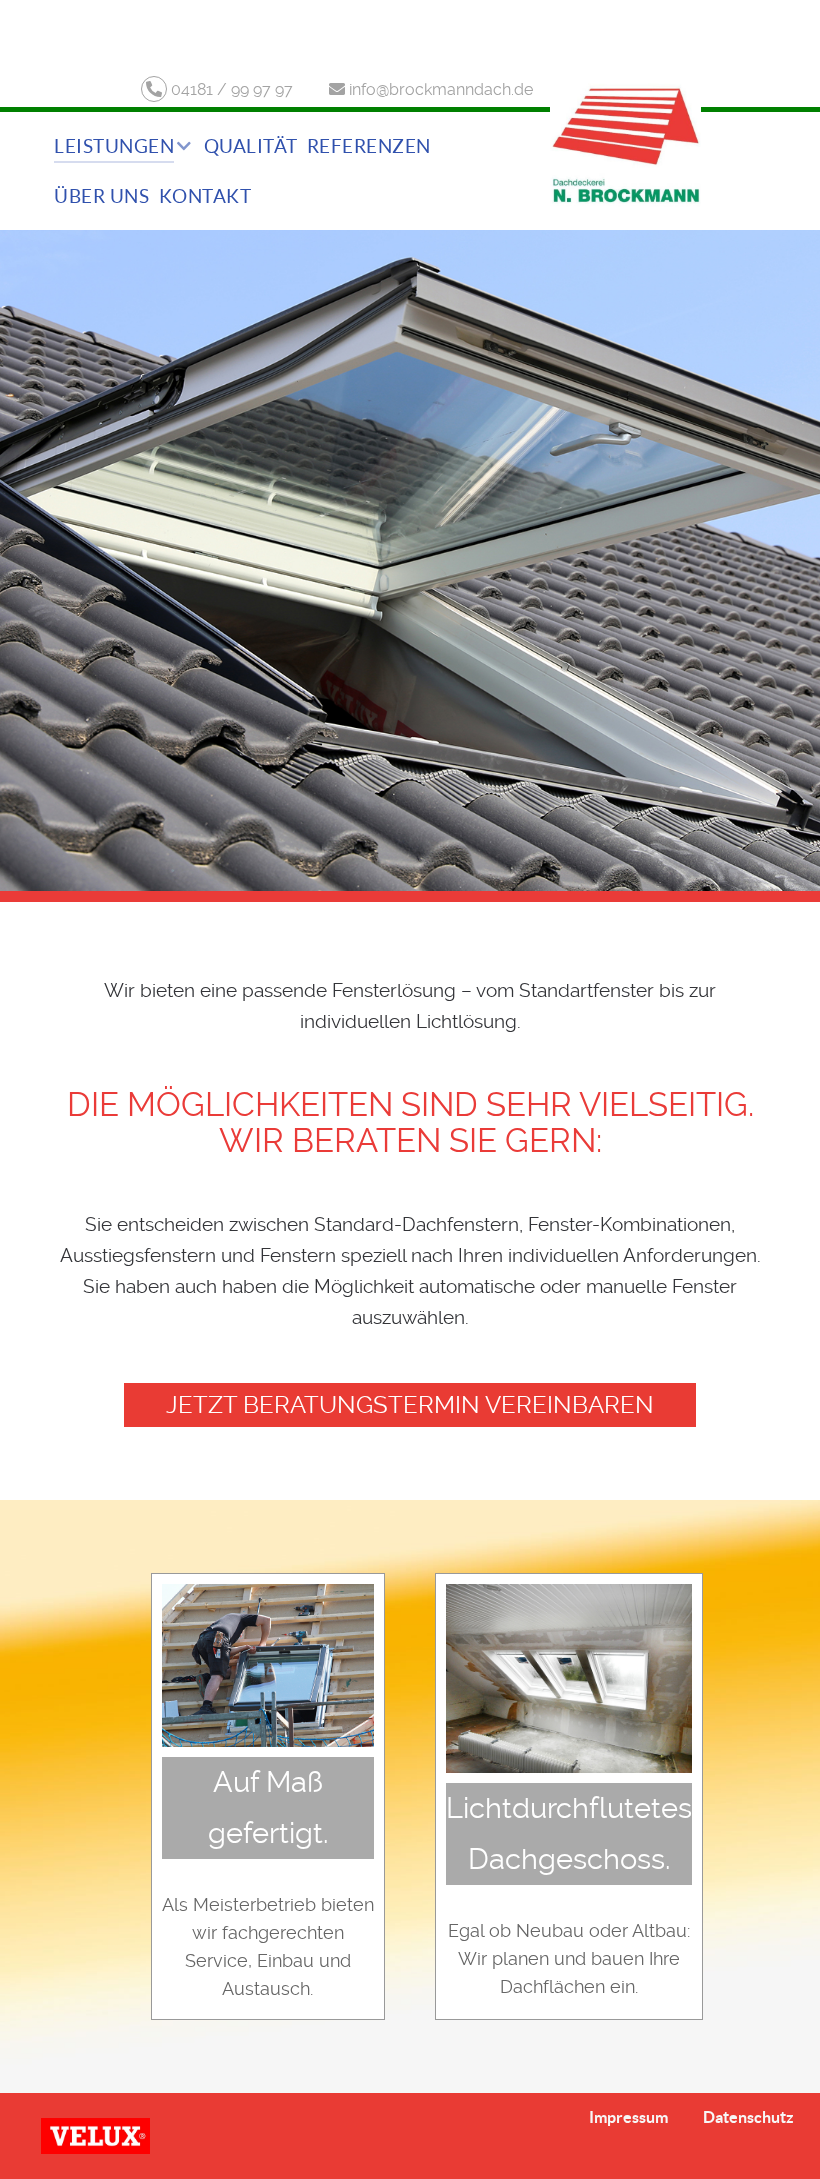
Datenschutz (748, 2117)
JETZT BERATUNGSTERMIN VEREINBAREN (410, 1405)
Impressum (628, 2117)
